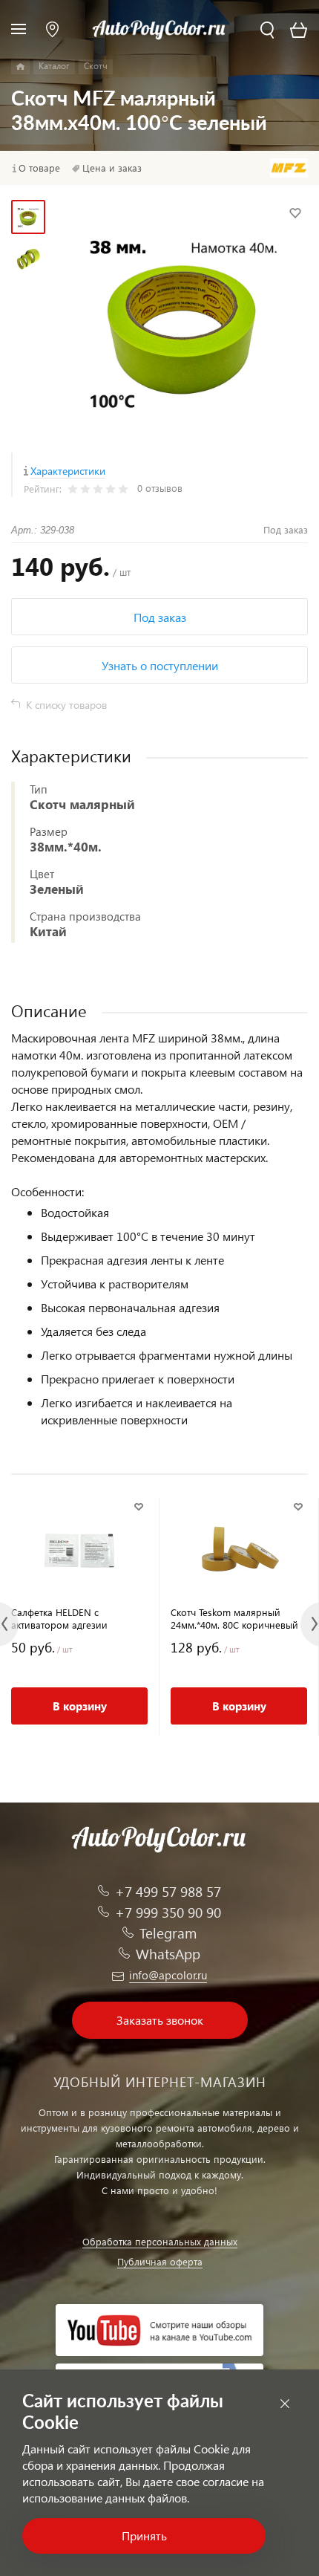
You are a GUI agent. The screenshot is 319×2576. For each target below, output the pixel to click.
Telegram (168, 1933)
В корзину (80, 1706)
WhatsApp (168, 1954)
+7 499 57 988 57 (168, 1891)
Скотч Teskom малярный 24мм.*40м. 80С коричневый (234, 1618)
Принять (144, 2536)
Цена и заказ (112, 168)
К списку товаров (66, 705)
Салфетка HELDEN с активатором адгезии (59, 1618)
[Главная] (20, 67)
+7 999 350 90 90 (168, 1912)
